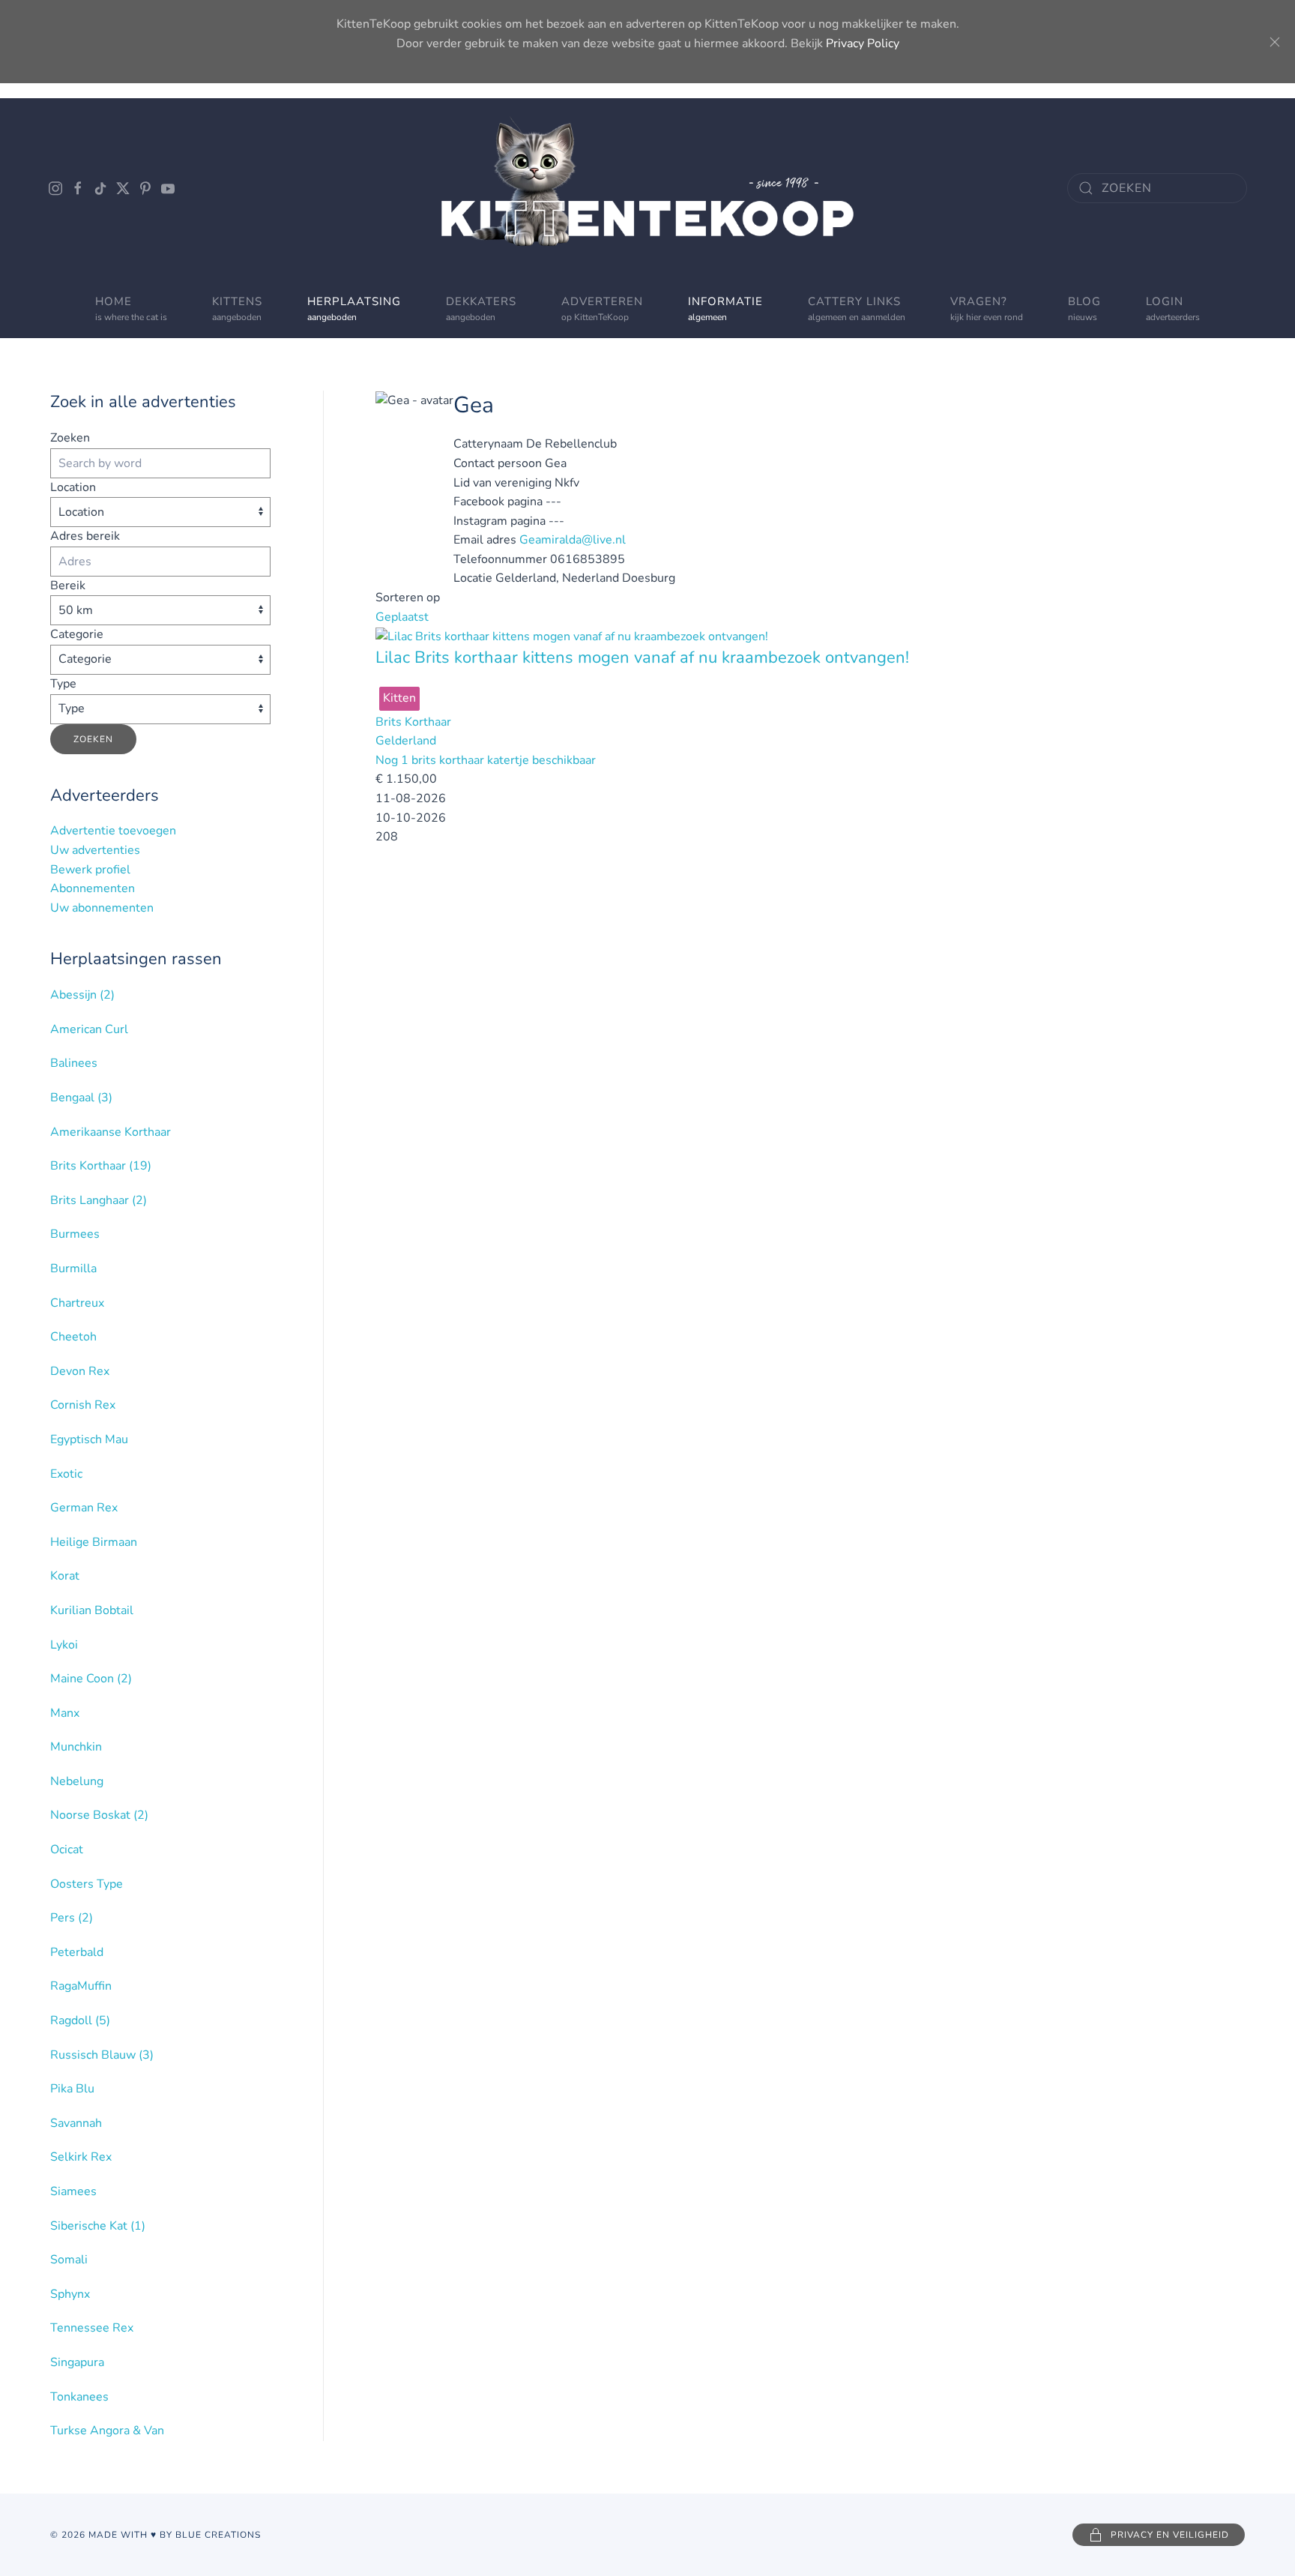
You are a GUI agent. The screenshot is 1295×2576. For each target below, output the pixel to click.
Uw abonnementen (102, 908)
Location (73, 487)
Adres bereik (85, 536)
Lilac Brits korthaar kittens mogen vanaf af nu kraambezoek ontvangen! (642, 657)
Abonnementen (93, 888)
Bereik (68, 586)
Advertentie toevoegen (113, 831)
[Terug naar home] (647, 188)
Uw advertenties (95, 850)
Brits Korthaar (413, 722)
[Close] (1275, 42)
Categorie (77, 634)
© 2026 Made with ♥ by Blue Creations (156, 2535)
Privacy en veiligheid (1170, 2535)
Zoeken (70, 438)
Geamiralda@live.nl (573, 540)
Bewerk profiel (90, 870)
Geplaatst (402, 617)
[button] (602, 308)
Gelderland (406, 741)
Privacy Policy (863, 43)
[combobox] (1157, 188)
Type (63, 684)
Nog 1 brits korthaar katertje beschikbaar (486, 760)
